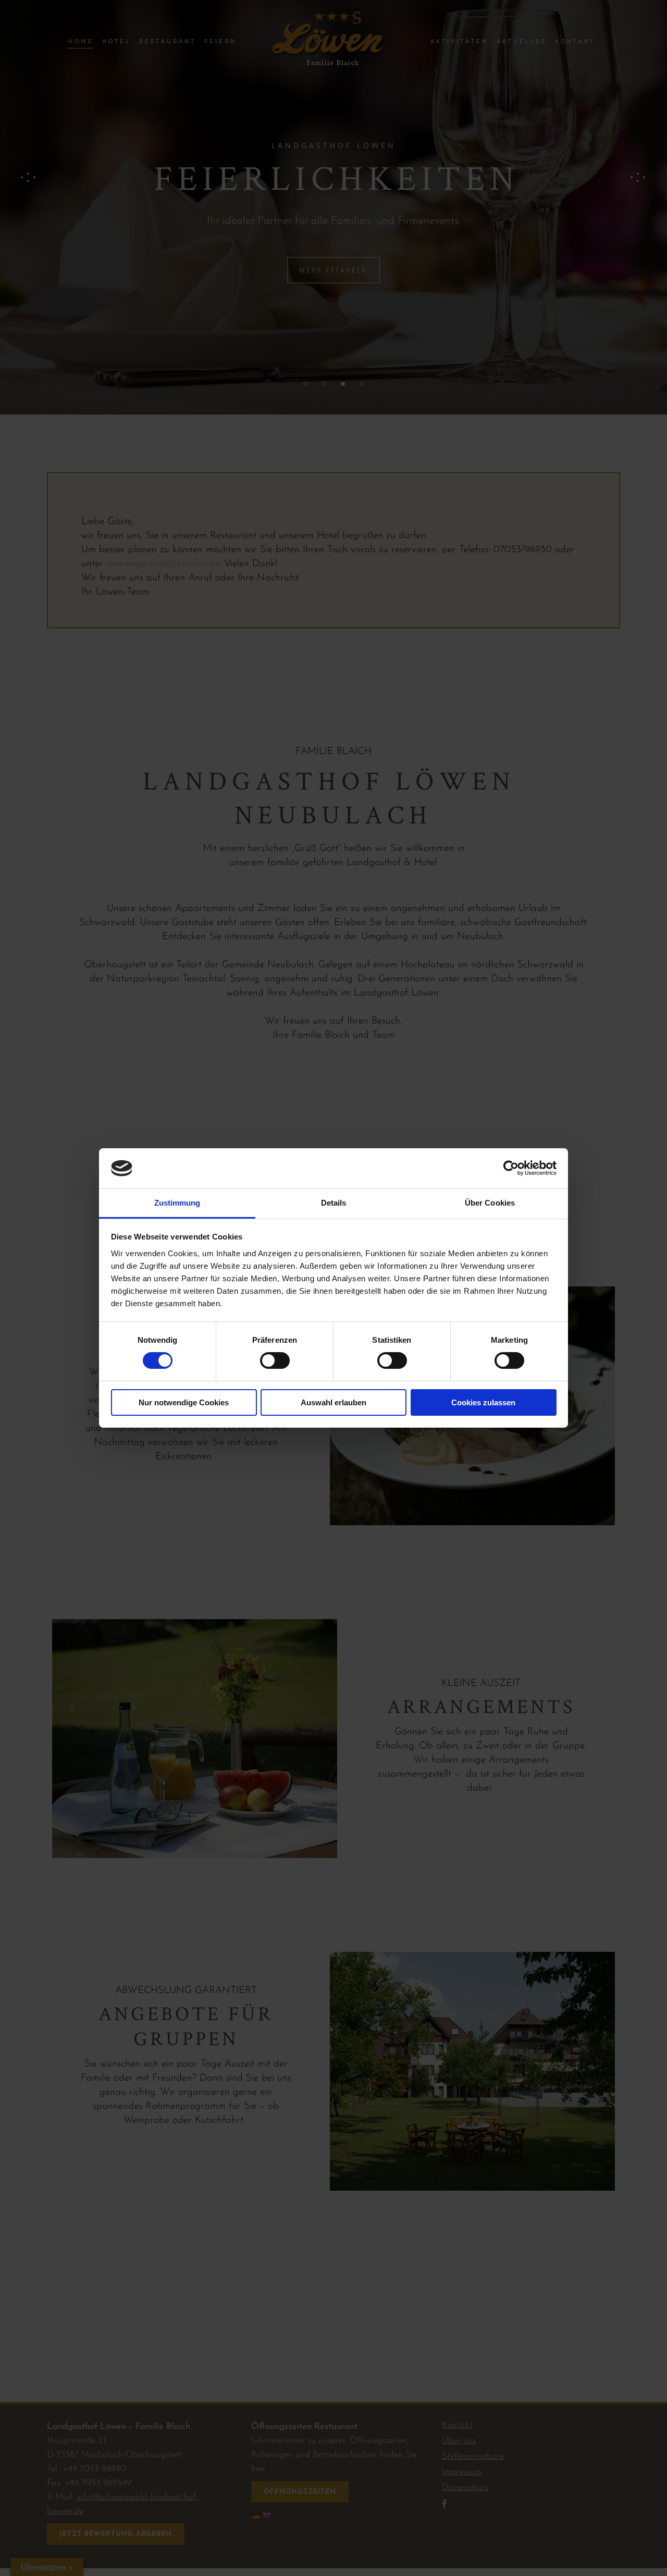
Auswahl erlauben (333, 1402)
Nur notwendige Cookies (184, 1402)
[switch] (275, 1360)
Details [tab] (334, 1203)
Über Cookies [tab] (490, 1203)
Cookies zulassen (483, 1402)
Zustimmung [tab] (177, 1203)
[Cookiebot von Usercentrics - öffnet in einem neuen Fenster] (511, 1168)
